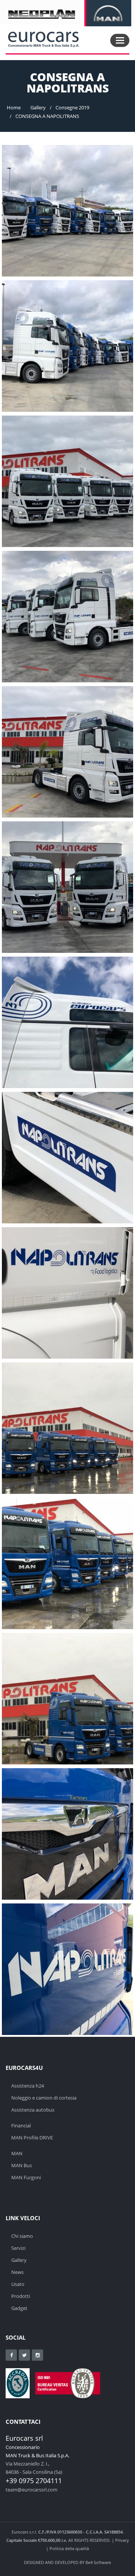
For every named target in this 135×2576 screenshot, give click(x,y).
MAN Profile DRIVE (32, 2138)
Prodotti (21, 2296)
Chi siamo (22, 2236)
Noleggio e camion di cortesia (44, 2098)
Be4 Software (98, 2562)
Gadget (19, 2308)
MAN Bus (22, 2165)
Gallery (38, 107)
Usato (18, 2284)
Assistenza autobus (33, 2110)
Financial (21, 2126)
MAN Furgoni (26, 2177)
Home (14, 107)
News (17, 2272)
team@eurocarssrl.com (31, 2490)
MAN (17, 2153)
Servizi (18, 2248)
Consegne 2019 (72, 107)
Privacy (122, 2540)
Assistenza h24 (28, 2086)
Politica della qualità (69, 2548)
